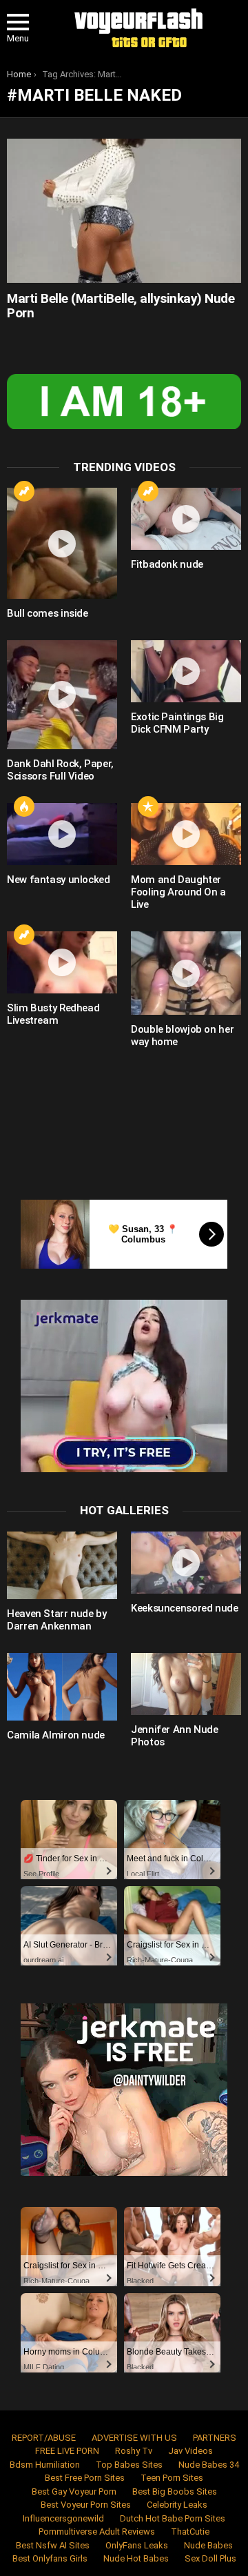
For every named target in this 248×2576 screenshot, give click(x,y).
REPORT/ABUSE (44, 2438)
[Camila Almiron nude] (62, 1687)
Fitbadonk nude (167, 564)
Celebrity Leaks (177, 2505)
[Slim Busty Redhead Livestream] (62, 962)
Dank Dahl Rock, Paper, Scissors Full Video (60, 770)
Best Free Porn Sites (85, 2478)
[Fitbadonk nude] (186, 519)
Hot (24, 806)
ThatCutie (190, 2532)
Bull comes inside (48, 613)
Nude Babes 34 (209, 2465)
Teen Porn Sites (172, 2478)
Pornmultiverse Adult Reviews (97, 2532)
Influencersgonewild (63, 2518)
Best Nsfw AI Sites (53, 2545)
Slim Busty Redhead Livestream (53, 1014)
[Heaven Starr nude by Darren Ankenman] (62, 1565)
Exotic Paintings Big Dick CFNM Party (177, 723)
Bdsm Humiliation (45, 2465)
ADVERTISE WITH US (134, 2438)
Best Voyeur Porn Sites (86, 2505)
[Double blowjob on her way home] (186, 973)
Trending (24, 491)
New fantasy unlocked (59, 880)
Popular (148, 806)
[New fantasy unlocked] (62, 834)
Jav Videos (190, 2451)
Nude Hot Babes (136, 2558)
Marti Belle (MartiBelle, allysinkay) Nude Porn (121, 306)
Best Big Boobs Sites (175, 2491)
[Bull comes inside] (62, 543)
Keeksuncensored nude (185, 1608)
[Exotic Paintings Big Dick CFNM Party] (186, 671)
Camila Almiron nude (56, 1735)
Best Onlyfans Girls (50, 2558)
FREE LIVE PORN (67, 2451)
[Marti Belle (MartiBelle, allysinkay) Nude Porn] (124, 210)
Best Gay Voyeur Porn (74, 2491)
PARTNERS (215, 2438)
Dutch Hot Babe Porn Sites (173, 2518)
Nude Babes (208, 2545)
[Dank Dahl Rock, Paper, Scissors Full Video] (62, 695)
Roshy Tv (134, 2451)
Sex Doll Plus (210, 2558)
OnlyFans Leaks (137, 2545)
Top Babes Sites (129, 2465)
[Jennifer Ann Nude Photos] (186, 1684)
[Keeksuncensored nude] (186, 1563)
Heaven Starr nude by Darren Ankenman (57, 1620)
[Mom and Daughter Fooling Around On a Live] (186, 834)
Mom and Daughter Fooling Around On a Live (178, 892)
